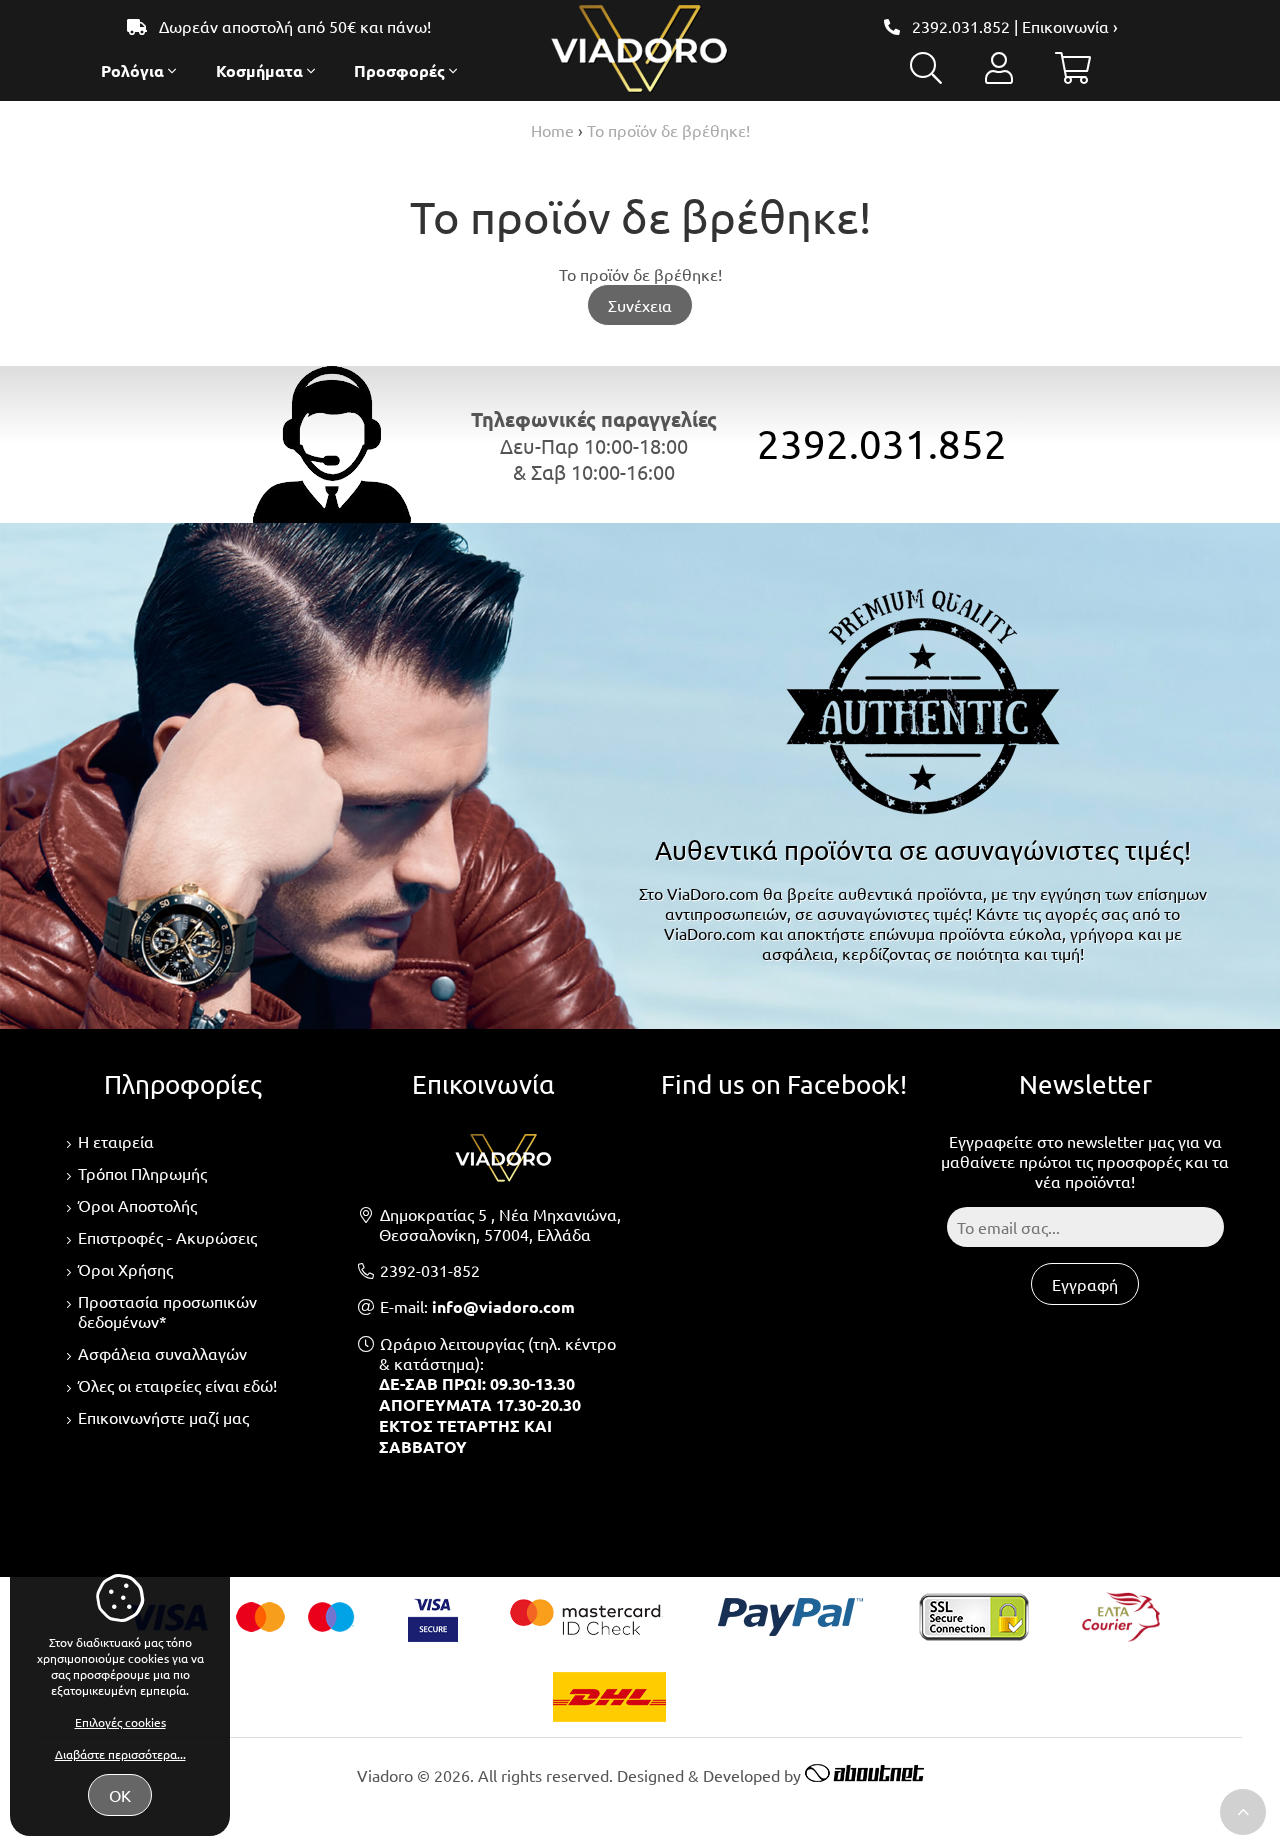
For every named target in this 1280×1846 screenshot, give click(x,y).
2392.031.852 (961, 26)
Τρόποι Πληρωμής (142, 1173)
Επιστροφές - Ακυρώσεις (167, 1237)
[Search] (926, 73)
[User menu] (999, 73)
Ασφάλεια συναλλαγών (162, 1353)
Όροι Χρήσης (125, 1269)
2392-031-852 (430, 1270)
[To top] (1243, 1812)
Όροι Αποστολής (137, 1205)
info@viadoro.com (503, 1306)
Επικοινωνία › (1070, 26)
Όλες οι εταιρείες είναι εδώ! (177, 1385)
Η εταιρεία (116, 1141)
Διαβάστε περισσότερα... (120, 1754)
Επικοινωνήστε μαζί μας (163, 1417)
